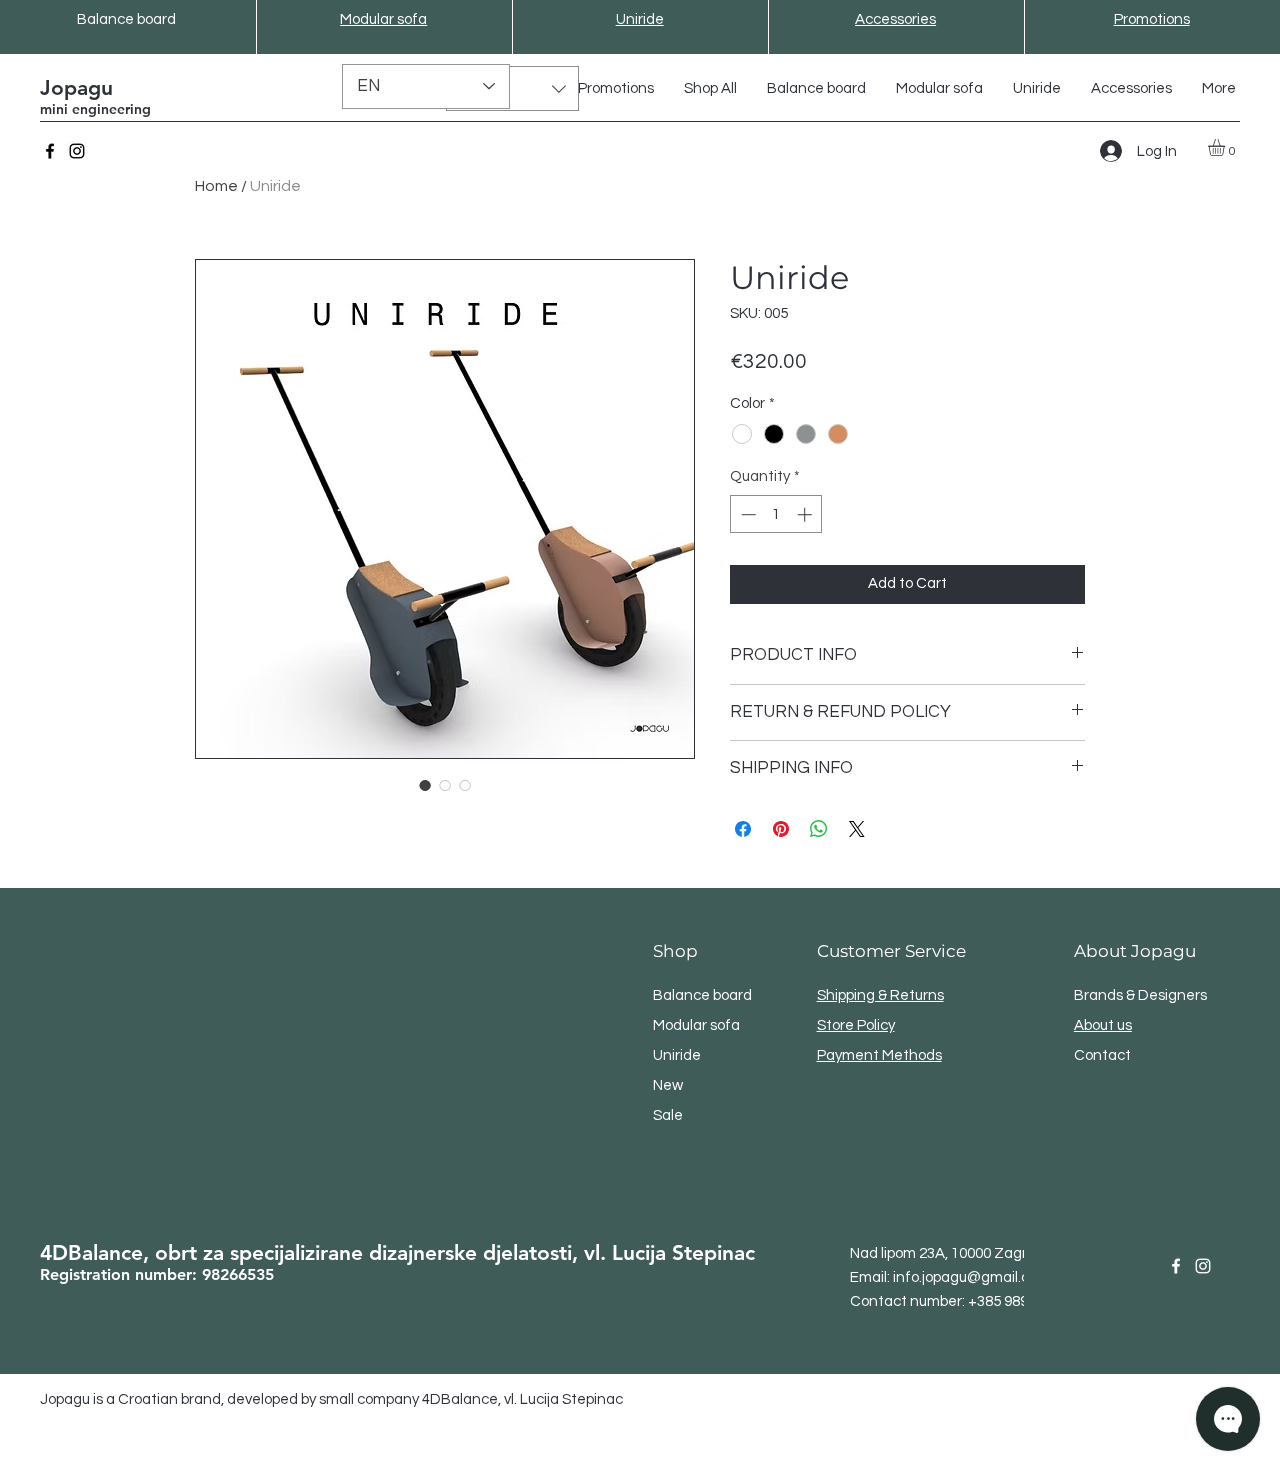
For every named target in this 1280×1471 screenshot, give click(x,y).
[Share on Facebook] (743, 829)
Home (216, 186)
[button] (512, 88)
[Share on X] (857, 829)
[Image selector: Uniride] (425, 785)
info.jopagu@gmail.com (971, 1277)
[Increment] (806, 514)
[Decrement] (746, 514)
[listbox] (512, 88)
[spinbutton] (776, 514)
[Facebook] (50, 151)
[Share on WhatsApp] (819, 829)
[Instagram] (77, 151)
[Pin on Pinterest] (781, 829)
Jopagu (76, 87)
